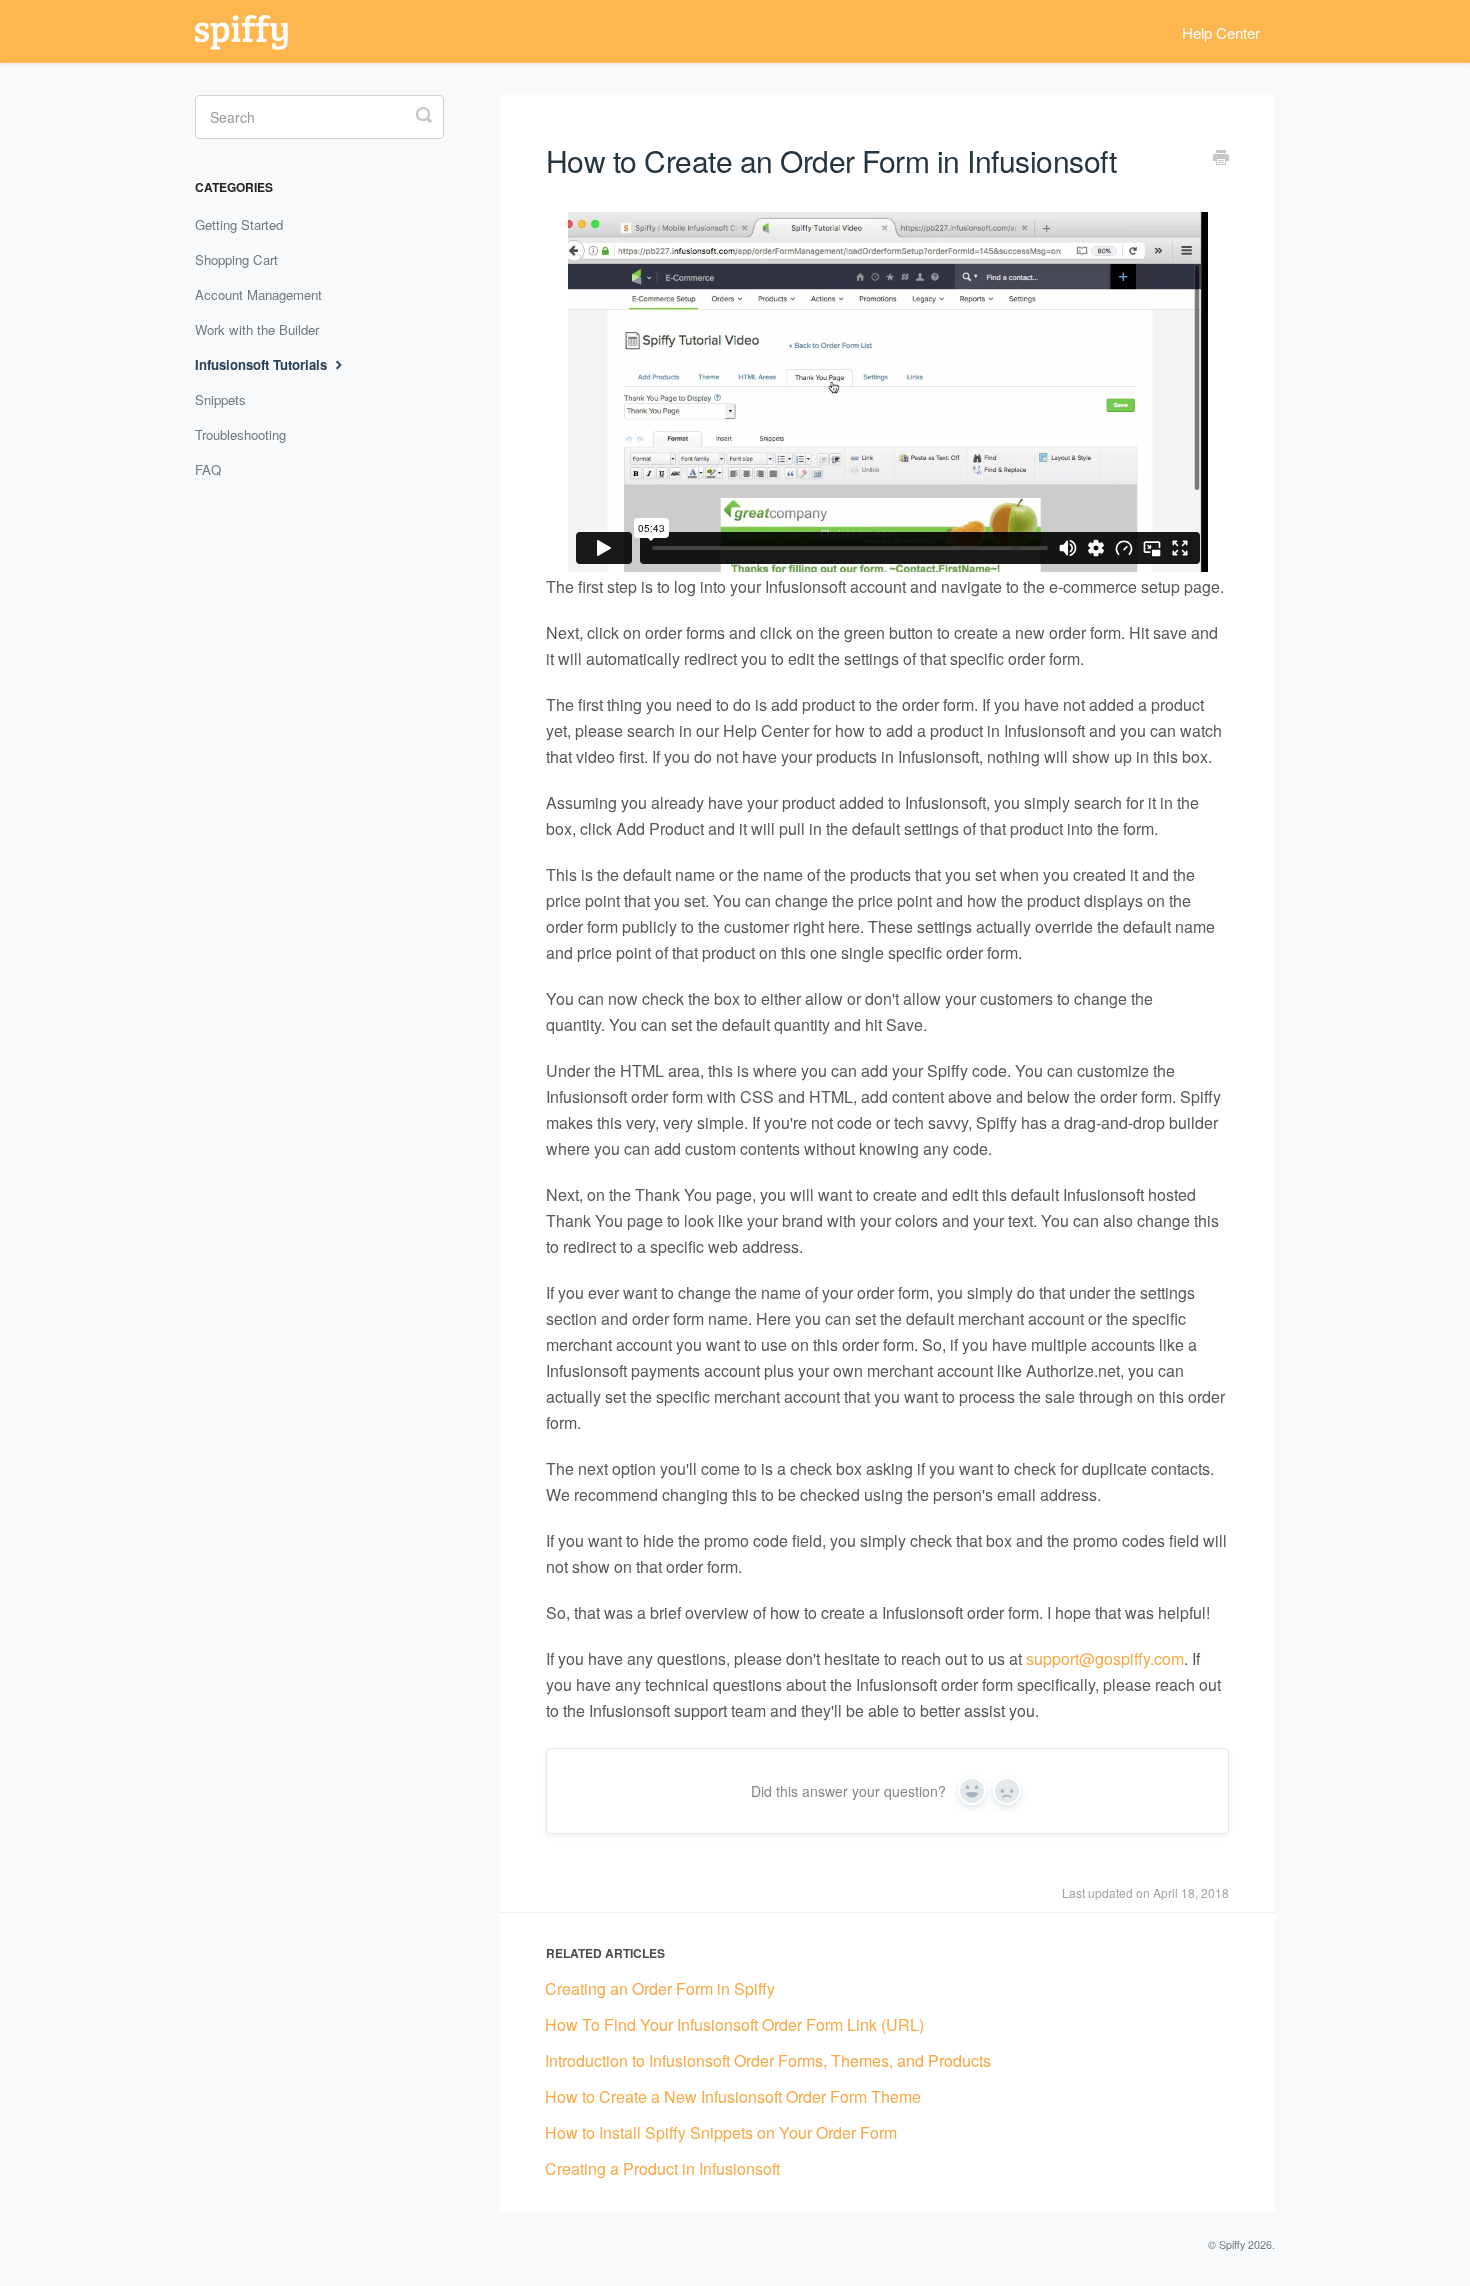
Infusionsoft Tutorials (263, 364)
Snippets (220, 399)
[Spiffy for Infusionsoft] (251, 31)
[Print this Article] (1221, 159)
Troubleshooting (240, 434)
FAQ (208, 469)
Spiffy (1232, 2244)
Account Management (258, 294)
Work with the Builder (257, 329)
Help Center (1221, 32)
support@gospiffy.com (1105, 1658)
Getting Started (239, 224)
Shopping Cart (236, 259)
